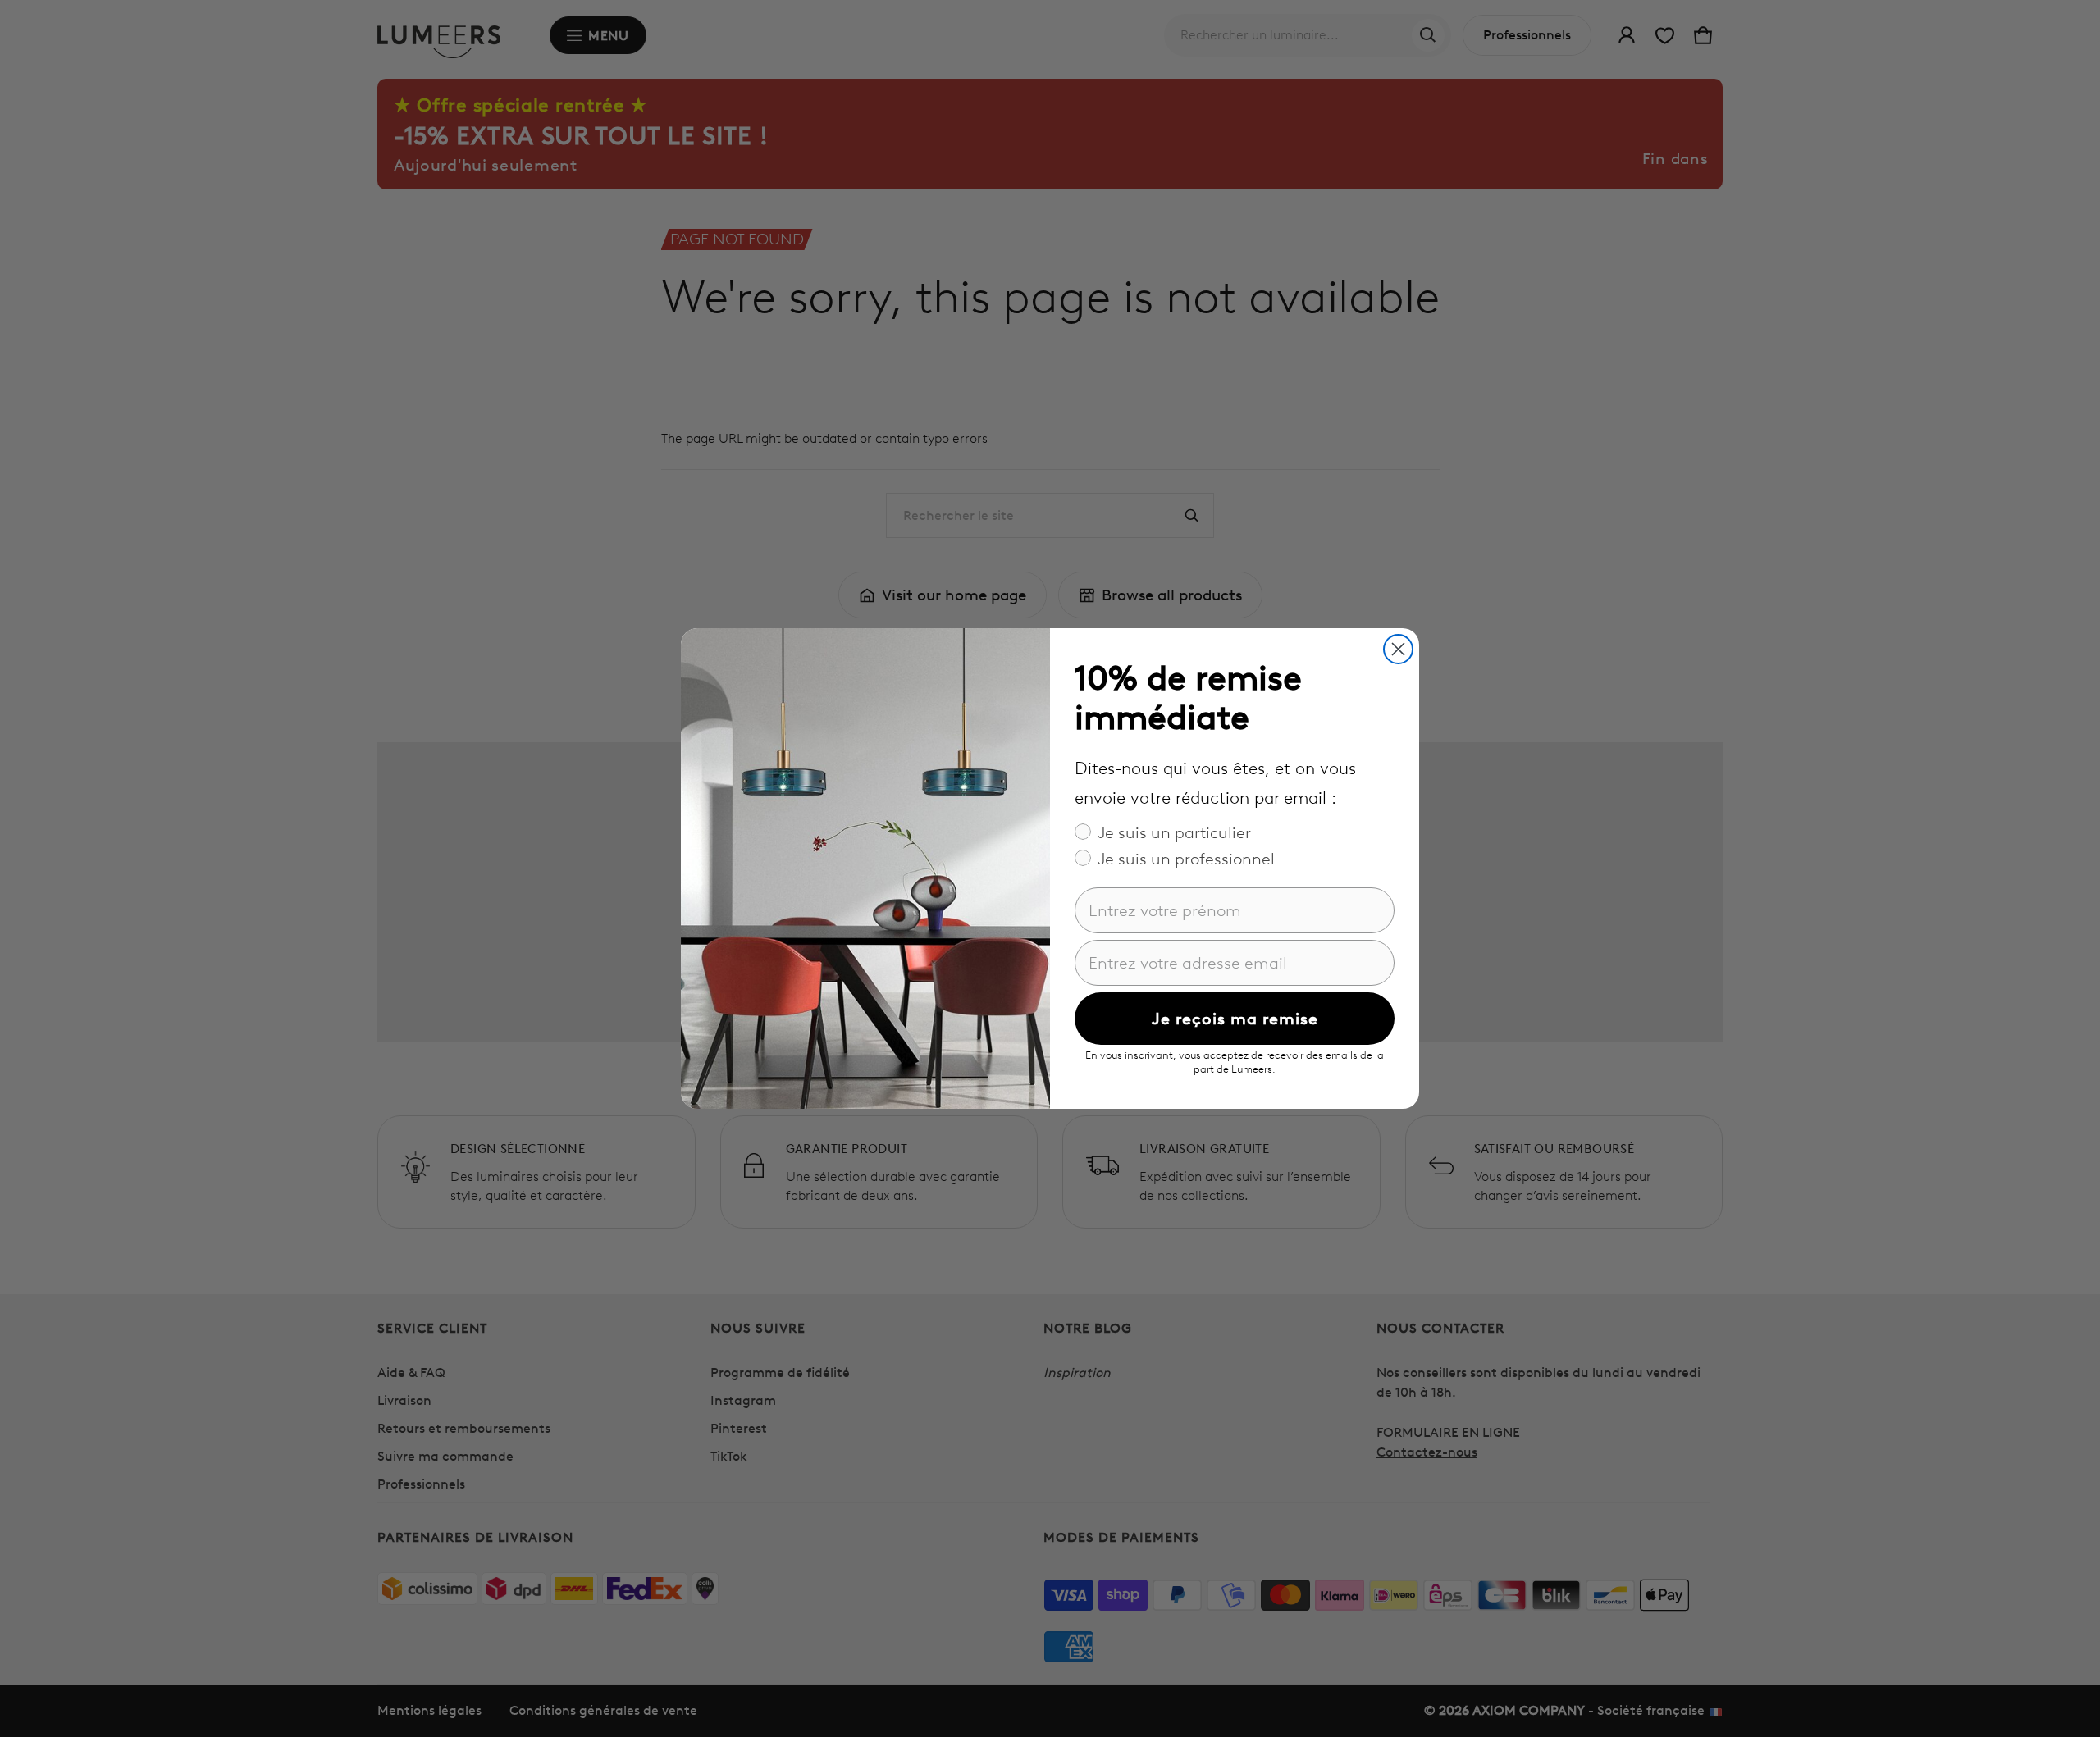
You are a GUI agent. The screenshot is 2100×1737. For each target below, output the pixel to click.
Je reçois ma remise (1235, 1019)
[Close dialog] (1398, 649)
